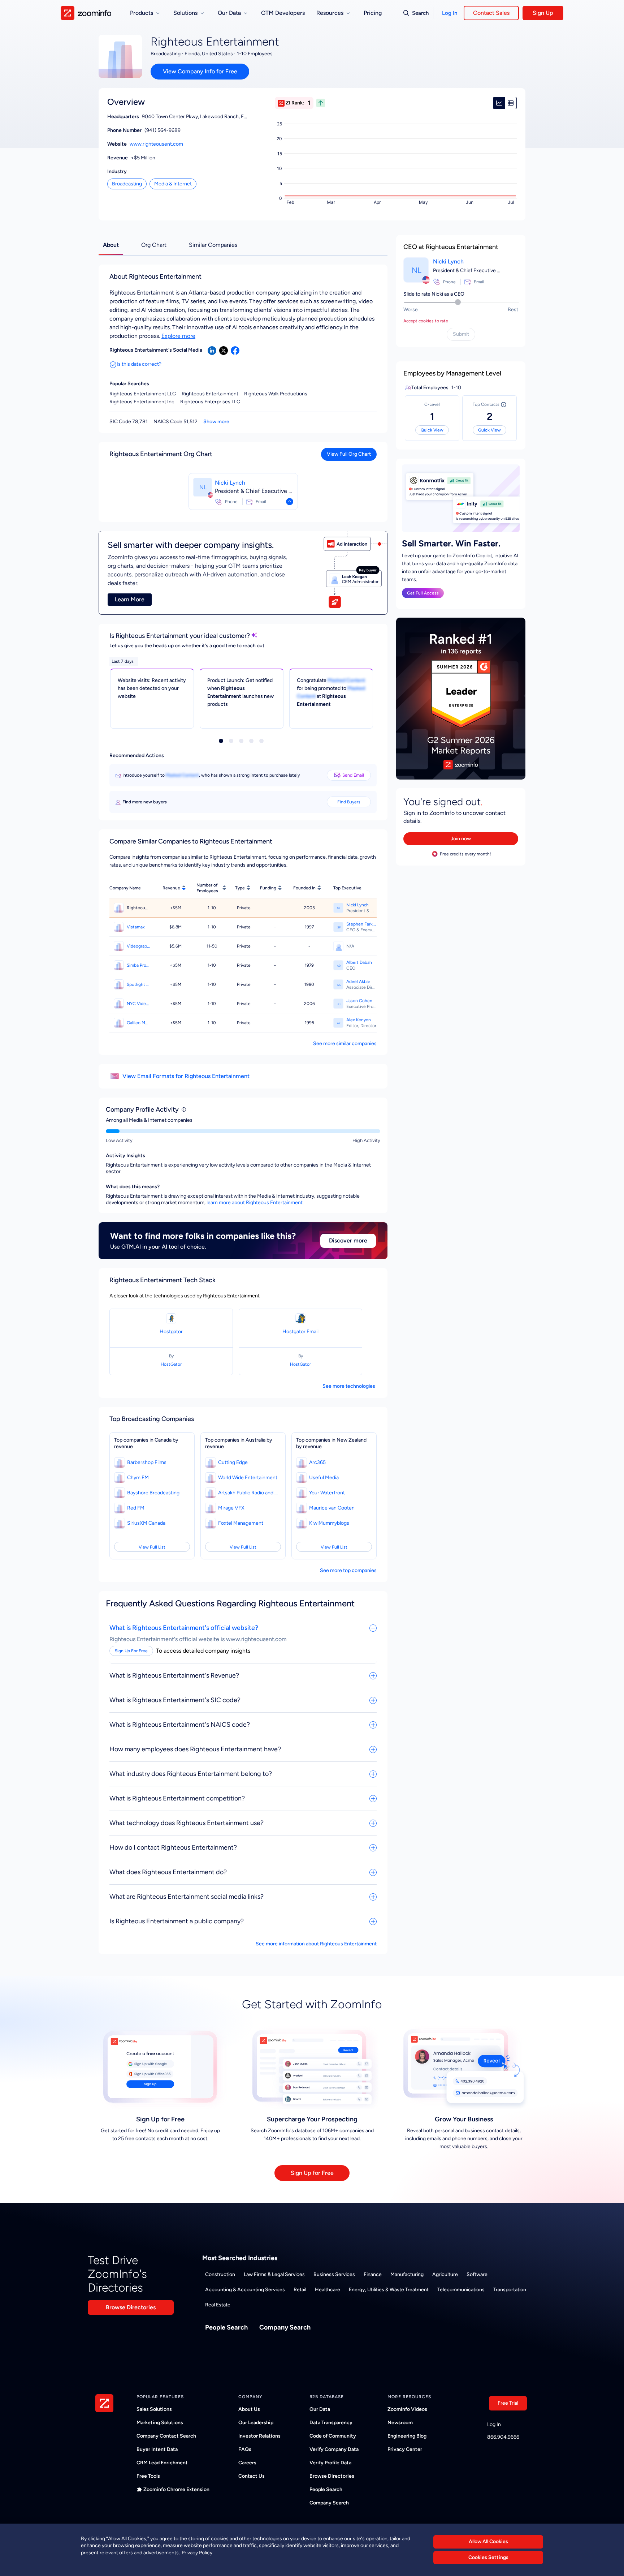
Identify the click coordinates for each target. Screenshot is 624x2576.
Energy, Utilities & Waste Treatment (389, 2290)
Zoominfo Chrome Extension (176, 2489)
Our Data (320, 2409)
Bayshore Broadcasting (153, 1493)
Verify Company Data (334, 2449)
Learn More (130, 599)
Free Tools (148, 2476)
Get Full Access (423, 593)
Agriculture (445, 2274)
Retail (300, 2290)
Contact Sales (491, 13)
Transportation (510, 2290)
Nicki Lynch (230, 483)
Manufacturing (407, 2274)
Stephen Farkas (361, 924)
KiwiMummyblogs (329, 1523)
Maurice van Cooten (332, 1508)
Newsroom (400, 2423)
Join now (461, 839)
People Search (226, 2327)
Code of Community (333, 2436)
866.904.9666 (503, 2437)
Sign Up (543, 13)
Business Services (334, 2274)
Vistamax (136, 927)
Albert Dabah (359, 962)
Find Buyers (349, 802)
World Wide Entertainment (248, 1478)
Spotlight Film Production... (138, 984)
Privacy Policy (197, 2553)
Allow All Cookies (488, 2541)
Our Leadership (256, 2423)
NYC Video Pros (138, 1004)
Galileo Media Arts (138, 1023)
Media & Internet (173, 184)
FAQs (245, 2449)
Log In (450, 13)
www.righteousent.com (156, 144)
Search (420, 13)
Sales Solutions (154, 2409)
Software (477, 2274)
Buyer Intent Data (157, 2449)
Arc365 (317, 1462)
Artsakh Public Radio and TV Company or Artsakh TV (249, 1493)
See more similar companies (345, 1044)
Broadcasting (127, 184)
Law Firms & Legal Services (274, 2274)
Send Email (353, 775)
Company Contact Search (166, 2436)
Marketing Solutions (160, 2423)
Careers (247, 2463)
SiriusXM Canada (146, 1523)
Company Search (285, 2327)
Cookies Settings (488, 2558)
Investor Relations (259, 2436)
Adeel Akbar (358, 982)
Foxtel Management (241, 1523)
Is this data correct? (139, 364)
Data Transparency (331, 2423)
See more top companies (348, 1570)
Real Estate (218, 2305)
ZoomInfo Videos (407, 2409)
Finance (373, 2274)
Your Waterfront (327, 1493)
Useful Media (324, 1478)
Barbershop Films (147, 1462)
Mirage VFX (231, 1508)
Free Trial (508, 2403)
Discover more (348, 1240)
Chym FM (138, 1478)
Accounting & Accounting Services (245, 2290)
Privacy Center (405, 2449)
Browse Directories (131, 2307)
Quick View (432, 430)
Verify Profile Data (330, 2463)
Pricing (373, 13)
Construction (220, 2274)
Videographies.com (138, 946)
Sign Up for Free (312, 2173)
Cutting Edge (233, 1462)
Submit (461, 334)
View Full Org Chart (349, 454)
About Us (249, 2409)
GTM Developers (283, 13)
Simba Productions (138, 965)
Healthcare (328, 2290)
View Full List (152, 1547)
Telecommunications (461, 2290)
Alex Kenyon (359, 1020)
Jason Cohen (359, 1001)
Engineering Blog (407, 2436)
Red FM (136, 1508)
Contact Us (252, 2476)
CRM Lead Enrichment (162, 2463)
